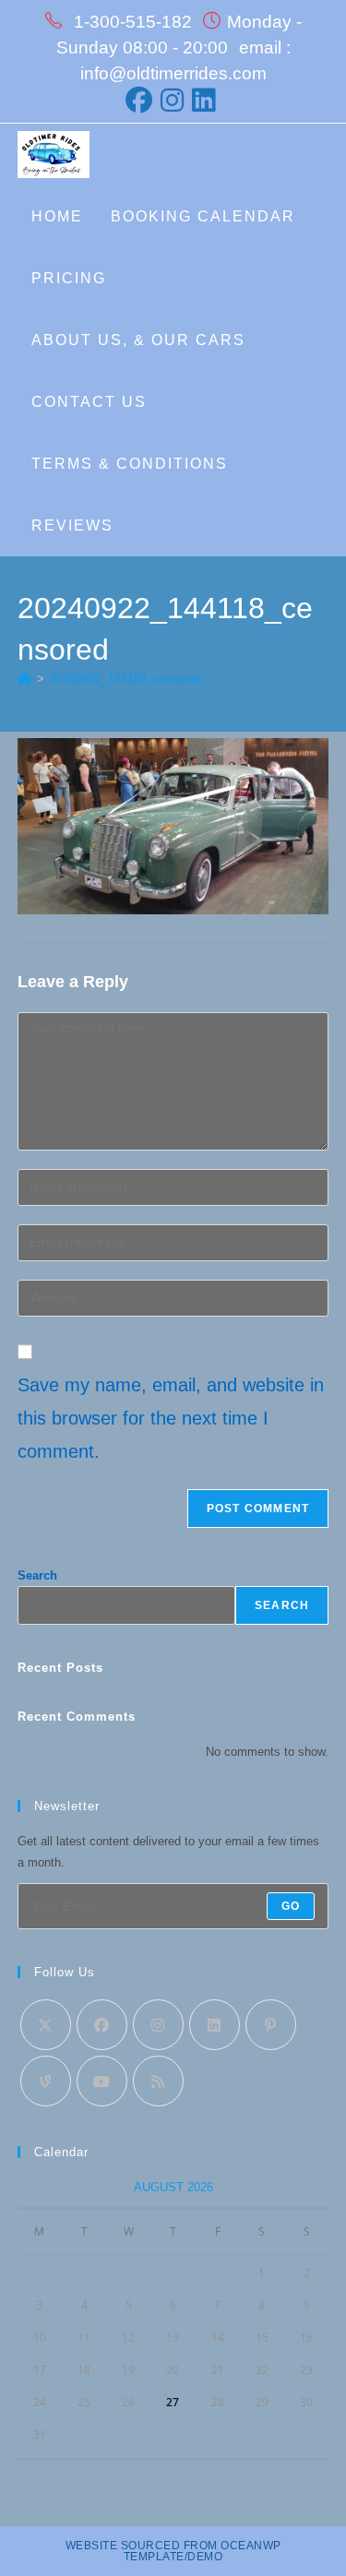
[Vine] (46, 2081)
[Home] (24, 679)
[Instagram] (158, 2025)
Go (291, 1906)
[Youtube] (102, 2081)
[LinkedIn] (215, 2025)
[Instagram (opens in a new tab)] (173, 100)
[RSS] (158, 2081)
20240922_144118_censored (125, 679)
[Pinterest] (271, 2025)
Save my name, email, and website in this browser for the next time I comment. (171, 1418)
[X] (46, 2025)
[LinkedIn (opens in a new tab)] (205, 100)
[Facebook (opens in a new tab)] (142, 100)
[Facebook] (102, 2025)
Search (37, 1575)
